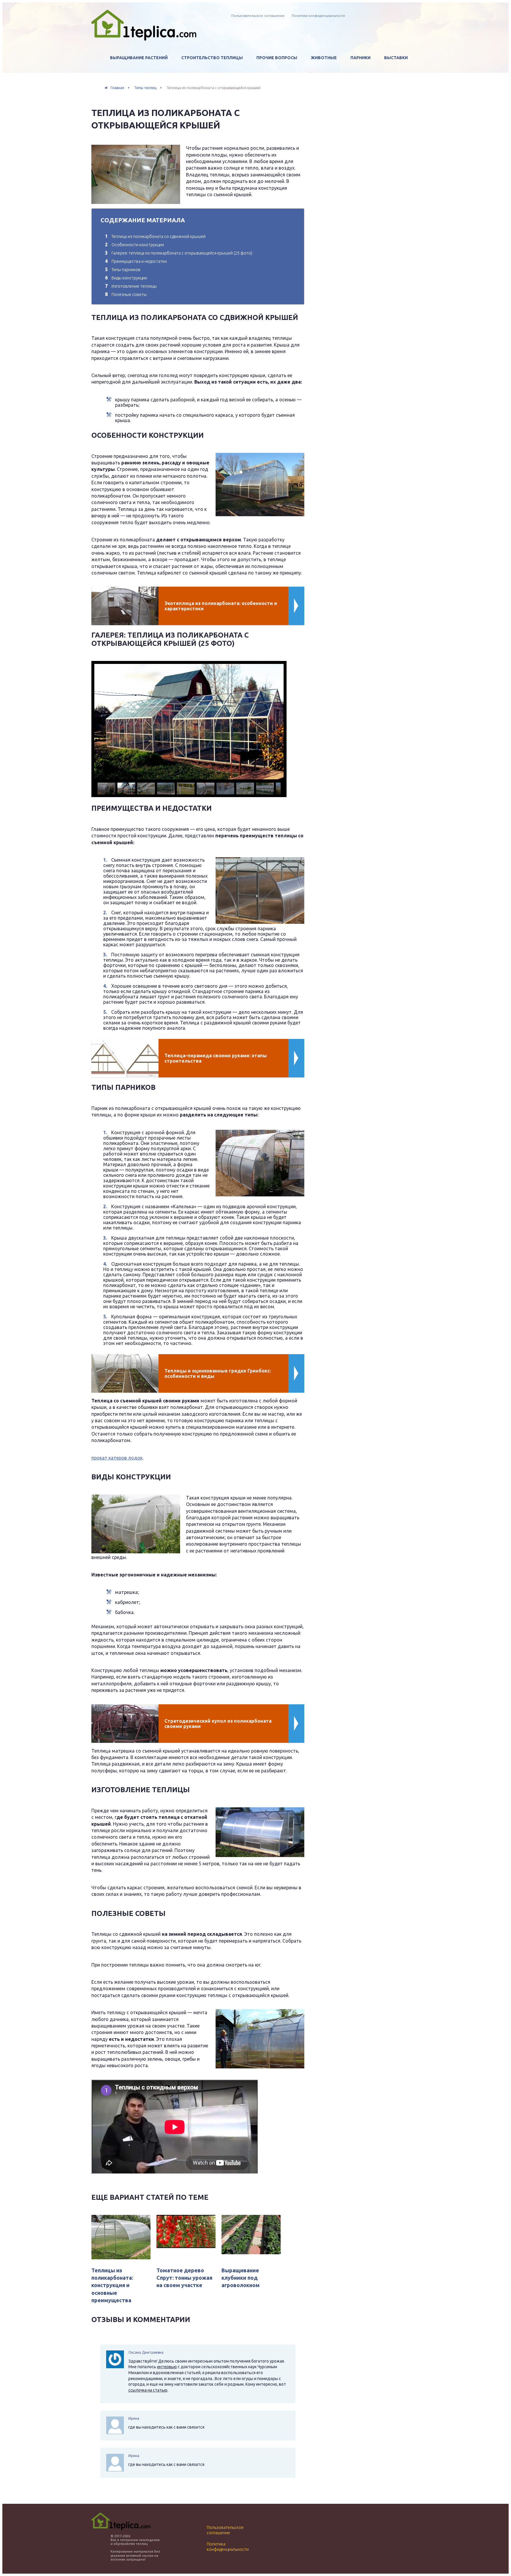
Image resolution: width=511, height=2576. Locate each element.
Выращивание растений (139, 58)
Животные (324, 58)
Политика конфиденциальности (318, 16)
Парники (360, 58)
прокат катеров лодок (117, 1458)
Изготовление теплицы (131, 286)
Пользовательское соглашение (258, 16)
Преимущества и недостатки (136, 261)
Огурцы (131, 95)
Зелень (130, 107)
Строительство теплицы (212, 58)
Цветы (130, 70)
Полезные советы (126, 295)
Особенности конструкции (134, 245)
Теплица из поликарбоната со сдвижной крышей (155, 236)
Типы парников (123, 270)
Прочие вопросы (277, 58)
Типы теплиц (209, 70)
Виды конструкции (126, 278)
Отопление (282, 83)
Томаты (132, 83)
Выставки (396, 58)
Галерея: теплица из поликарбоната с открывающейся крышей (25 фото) (179, 253)
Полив (276, 70)
